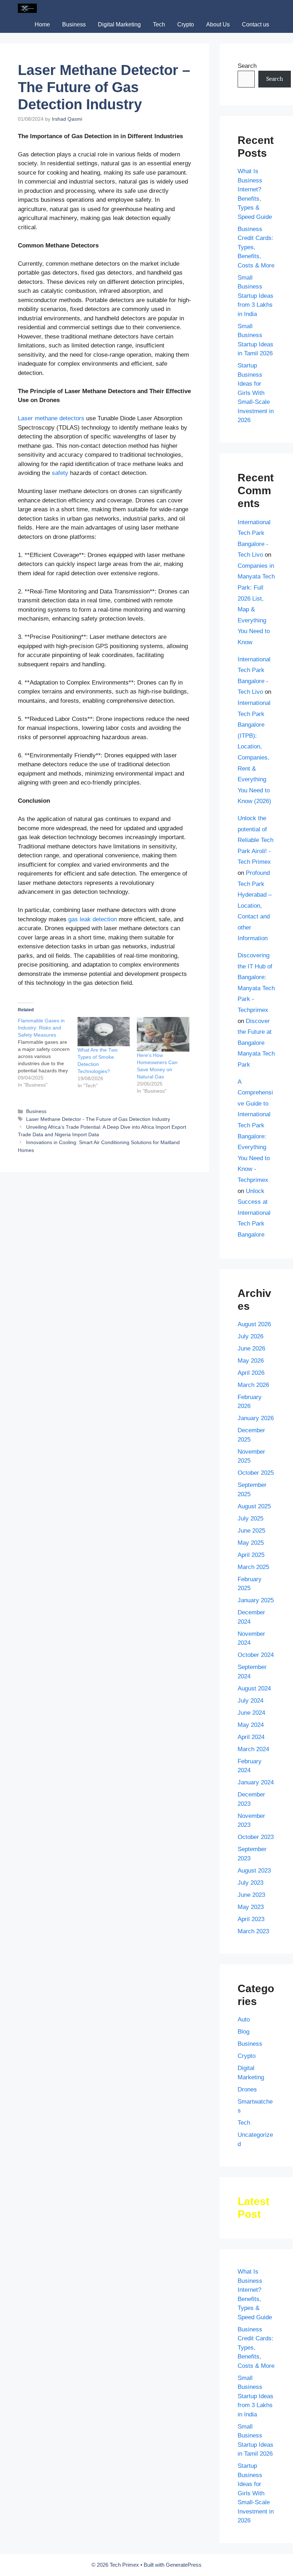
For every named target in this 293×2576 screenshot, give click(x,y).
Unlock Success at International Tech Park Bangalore (254, 1213)
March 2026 (253, 1385)
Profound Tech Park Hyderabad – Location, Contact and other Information (255, 906)
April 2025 (251, 1555)
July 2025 (250, 1518)
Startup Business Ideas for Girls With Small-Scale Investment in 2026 (256, 393)
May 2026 (251, 1361)
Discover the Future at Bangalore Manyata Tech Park (256, 1043)
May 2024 (251, 1725)
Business (74, 24)
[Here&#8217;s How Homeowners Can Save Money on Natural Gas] (163, 1034)
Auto (244, 2019)
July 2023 (250, 1883)
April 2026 (251, 1373)
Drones (247, 2089)
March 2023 (253, 1931)
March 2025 (253, 1567)
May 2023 (251, 1907)
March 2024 (253, 1749)
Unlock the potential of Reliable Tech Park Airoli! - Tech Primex (255, 840)
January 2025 (256, 1600)
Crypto (186, 24)
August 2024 (254, 1688)
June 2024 (251, 1713)
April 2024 (251, 1737)
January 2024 (256, 1782)
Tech (159, 24)
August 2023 (254, 1871)
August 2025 (254, 1506)
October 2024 (256, 1655)
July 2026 (250, 1336)
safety (60, 473)
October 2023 (256, 1837)
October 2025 (256, 1473)
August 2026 (254, 1324)
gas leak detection (93, 919)
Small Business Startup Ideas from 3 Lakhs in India (255, 296)
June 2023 (251, 1895)
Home (42, 24)
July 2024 (250, 1701)
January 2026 (256, 1418)
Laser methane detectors (51, 418)
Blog (244, 2032)
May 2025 (251, 1543)
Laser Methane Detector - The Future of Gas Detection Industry (98, 1119)
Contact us (255, 24)
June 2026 (251, 1349)
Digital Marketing (119, 24)
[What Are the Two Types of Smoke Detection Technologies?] (104, 1032)
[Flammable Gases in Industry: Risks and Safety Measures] (48, 1053)
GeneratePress (184, 2565)
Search (247, 66)
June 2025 (251, 1531)
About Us (218, 24)
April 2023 (251, 1919)
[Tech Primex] (27, 8)
